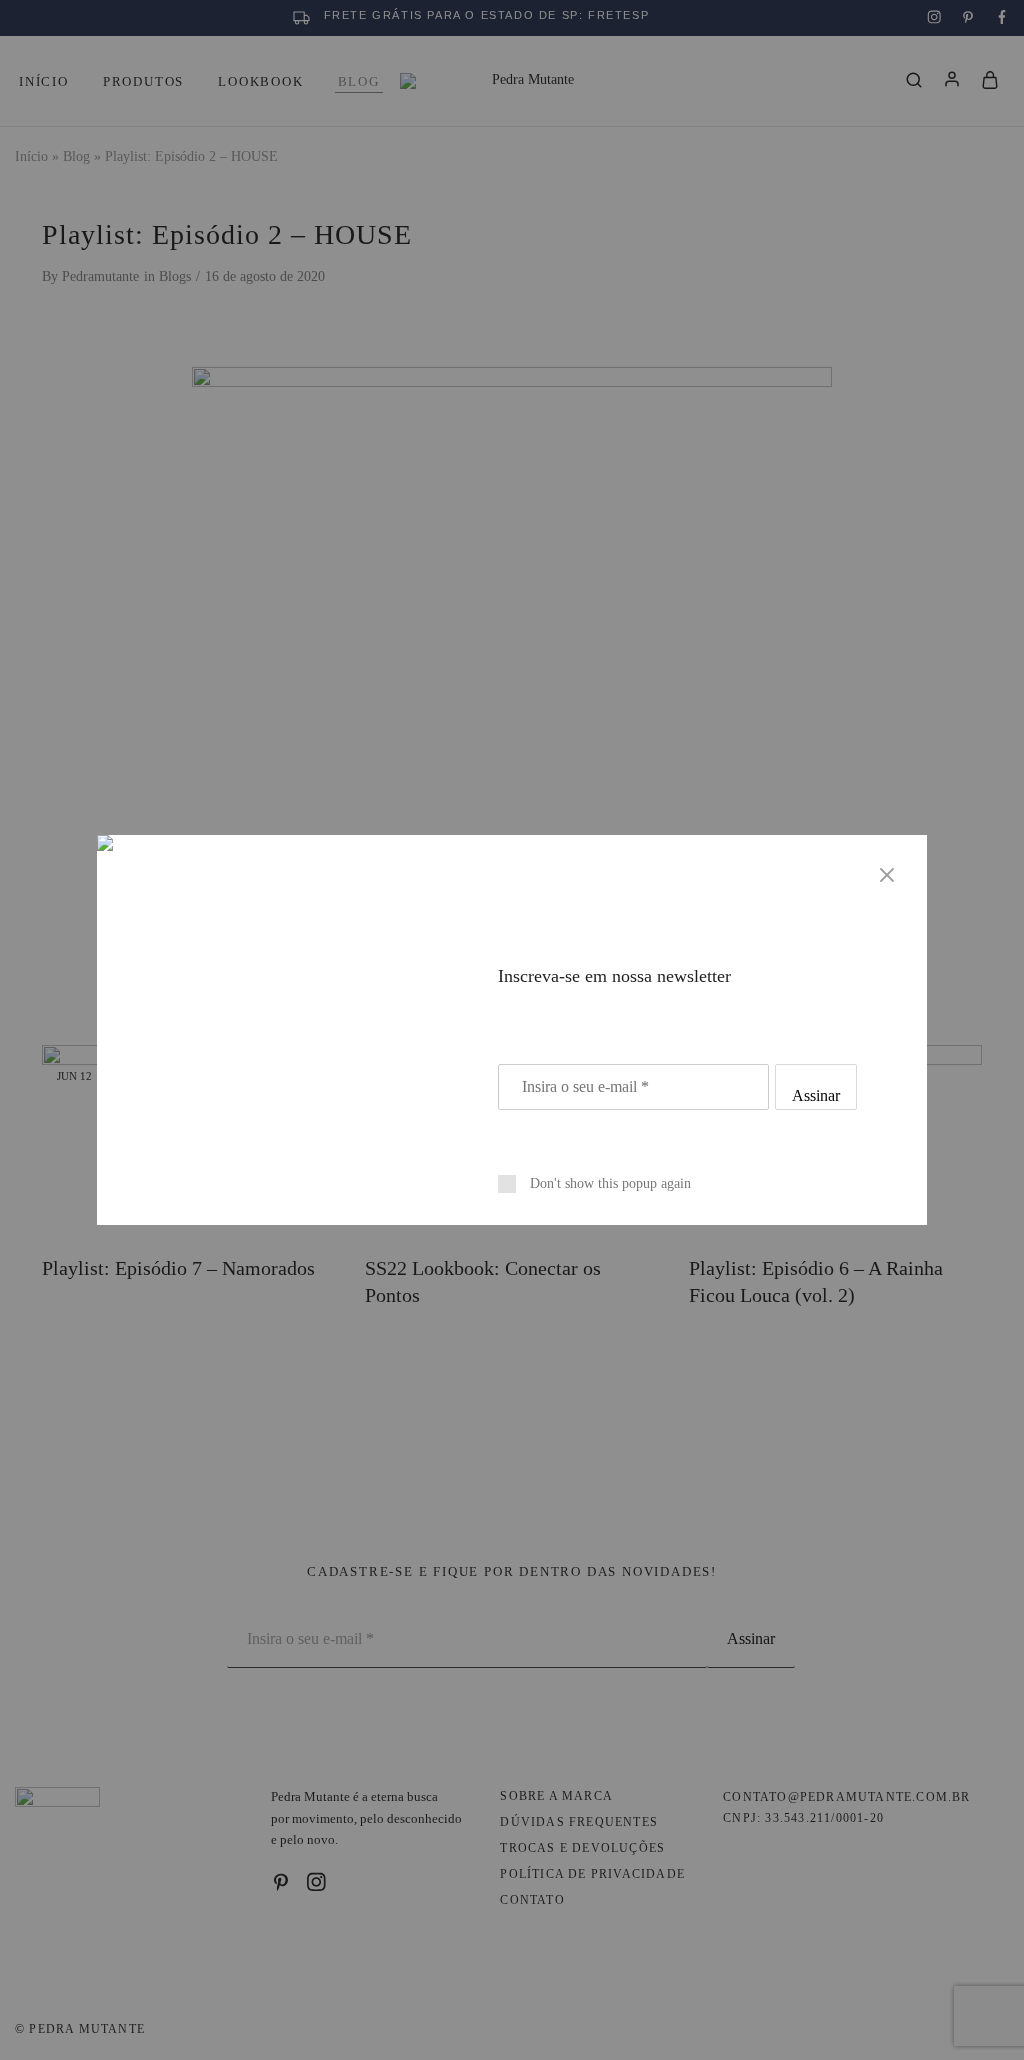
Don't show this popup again (610, 1183)
